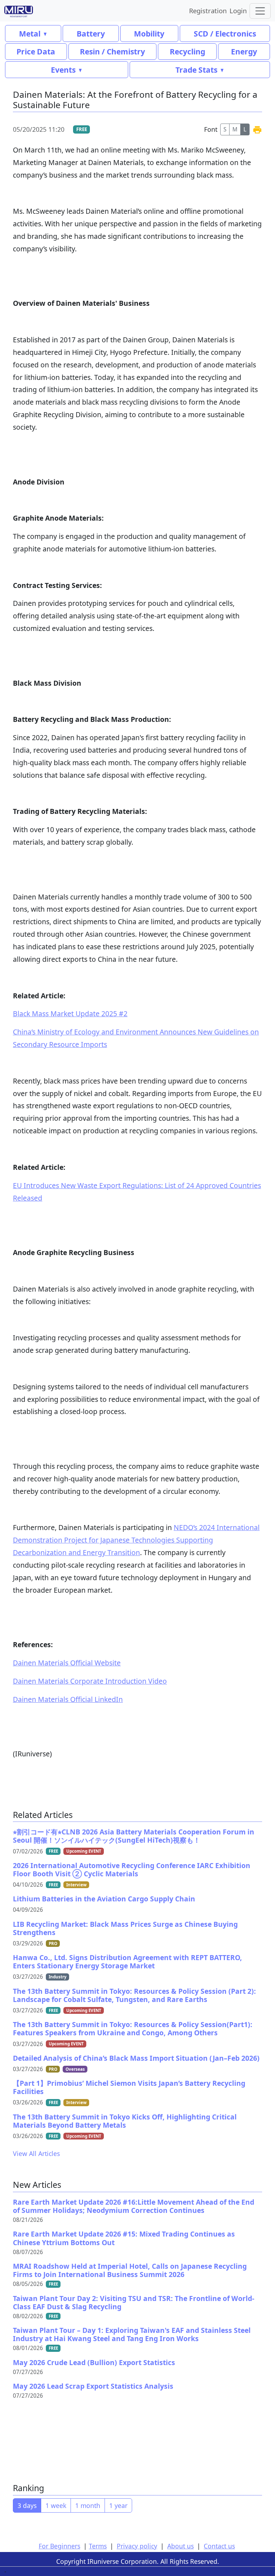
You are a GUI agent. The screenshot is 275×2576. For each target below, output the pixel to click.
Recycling (187, 51)
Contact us (219, 2546)
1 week (56, 2505)
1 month (88, 2505)
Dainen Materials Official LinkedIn (68, 1699)
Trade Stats (196, 70)
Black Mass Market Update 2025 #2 (70, 1014)
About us (180, 2546)
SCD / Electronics (225, 33)
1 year (118, 2505)
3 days (27, 2505)
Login (238, 11)
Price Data (36, 51)
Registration (208, 11)
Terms (98, 2546)
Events (63, 70)
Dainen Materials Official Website (67, 1663)
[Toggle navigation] (260, 11)
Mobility (149, 33)
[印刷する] (257, 129)
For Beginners (59, 2546)
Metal (30, 33)
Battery (91, 33)
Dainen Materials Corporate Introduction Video (90, 1681)
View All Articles (36, 2153)
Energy (244, 51)
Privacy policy (137, 2546)
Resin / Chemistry (112, 51)
